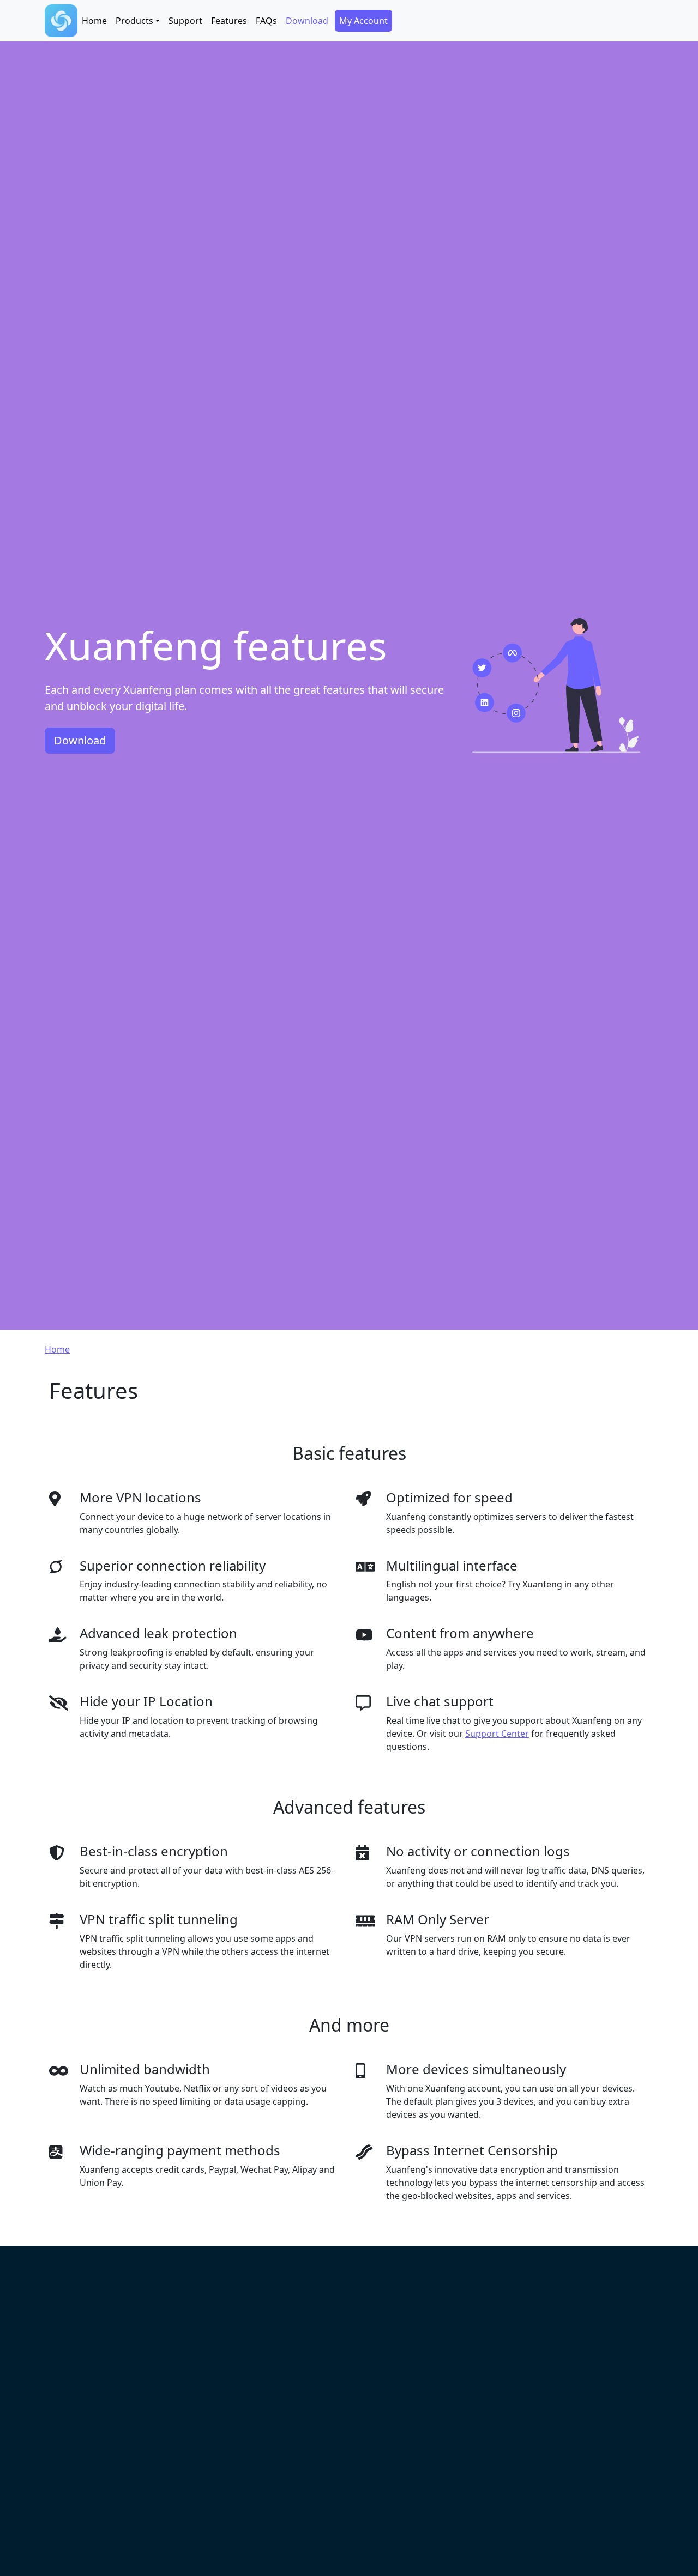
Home (94, 21)
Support (185, 21)
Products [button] (134, 21)
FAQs (266, 21)
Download (307, 21)
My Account (363, 21)
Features (229, 21)
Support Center (497, 1734)
